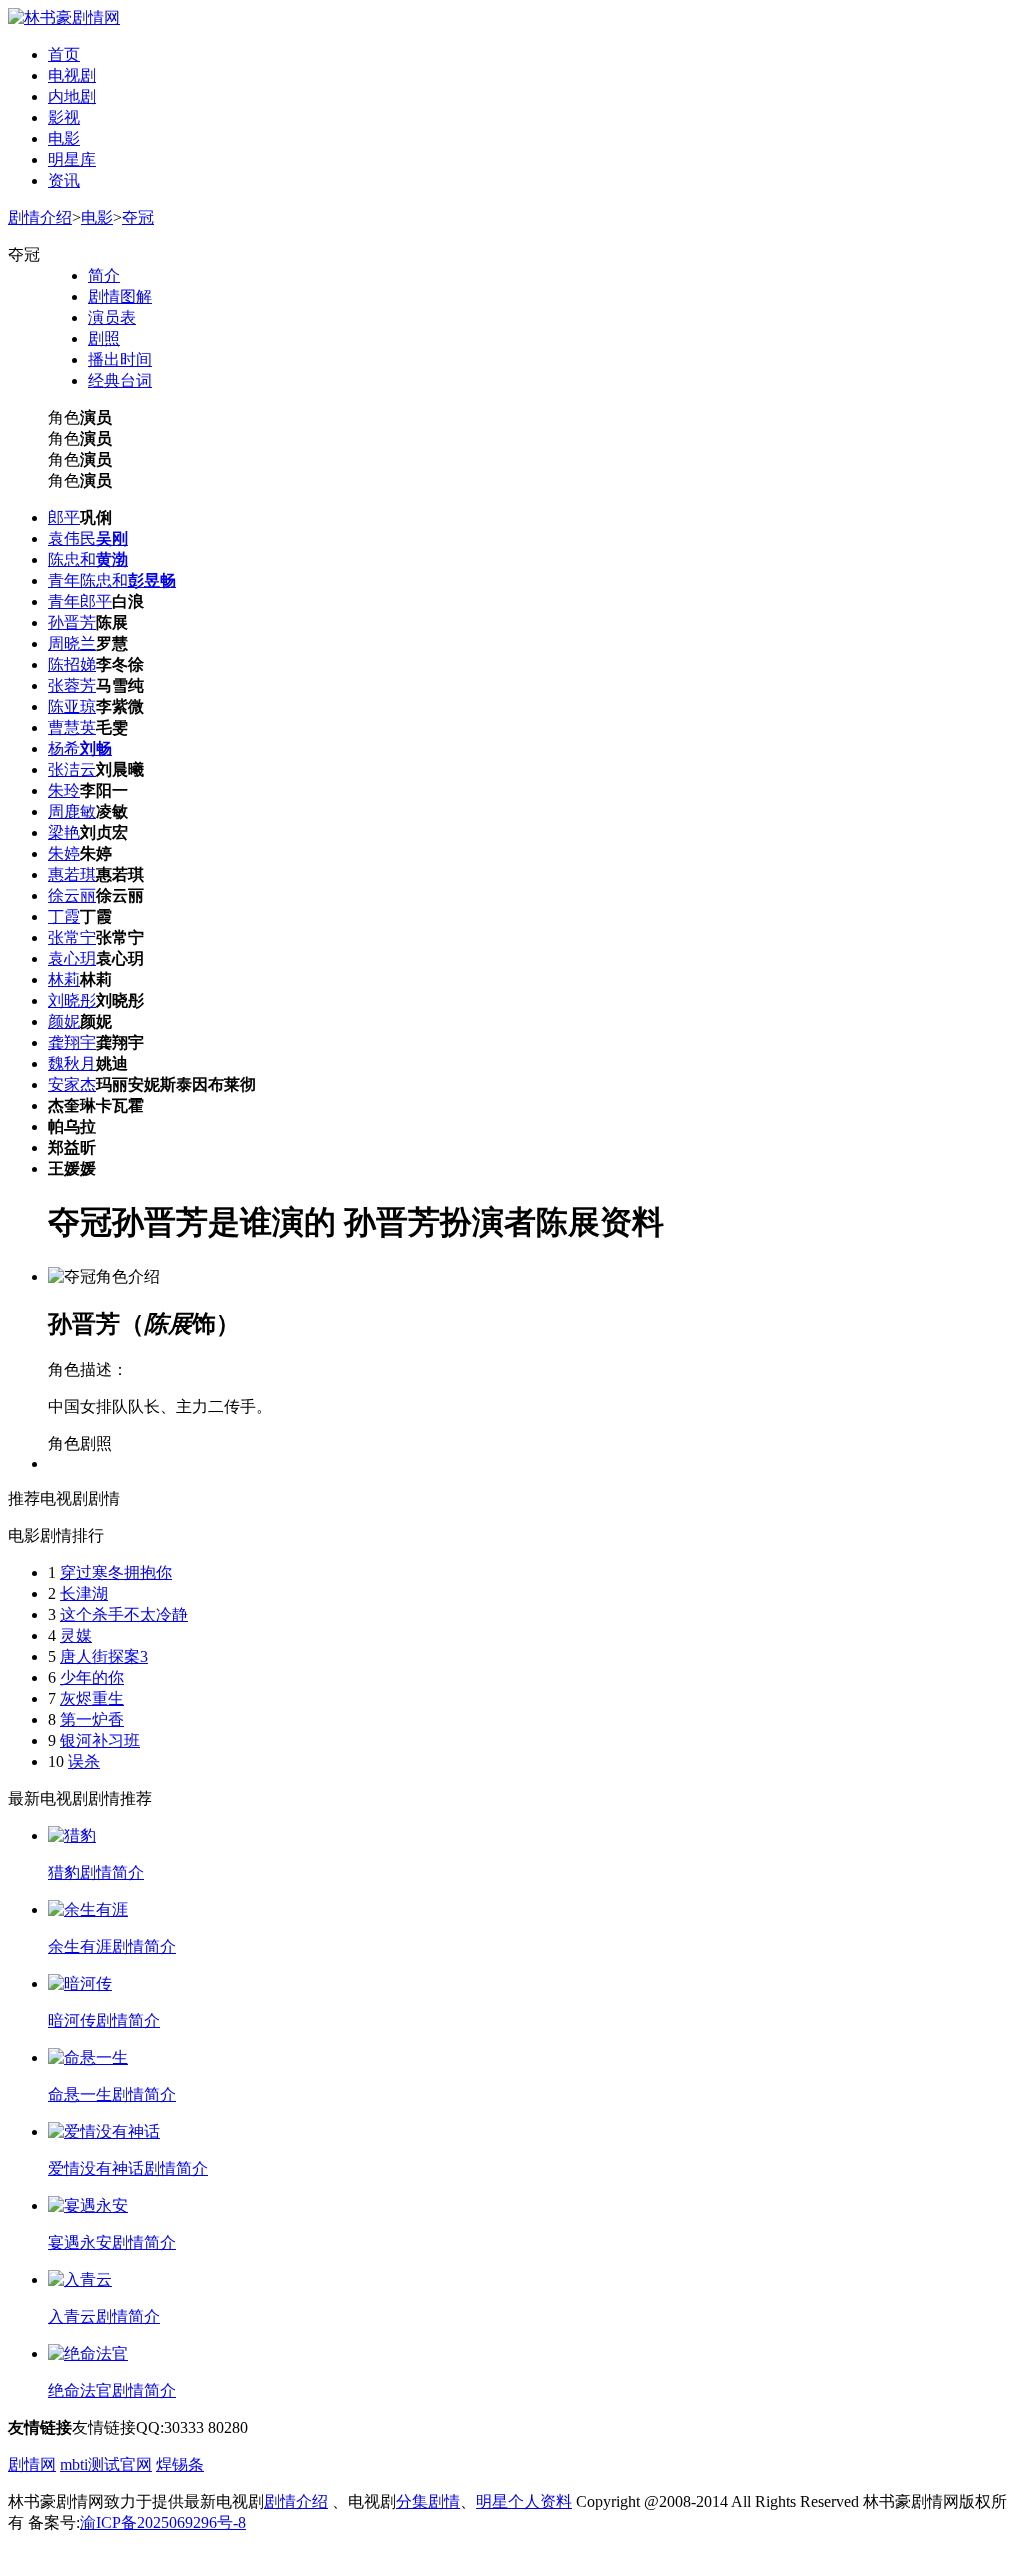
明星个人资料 (524, 2501)
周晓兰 (72, 643)
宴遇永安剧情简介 (112, 2242)
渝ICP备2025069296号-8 (163, 2522)
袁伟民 (72, 538)
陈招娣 (72, 664)
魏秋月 (72, 1063)
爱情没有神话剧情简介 (128, 2168)
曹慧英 (72, 727)
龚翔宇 (72, 1042)
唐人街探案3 (104, 1656)
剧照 (104, 338)
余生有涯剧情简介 (112, 1946)
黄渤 (112, 559)
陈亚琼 (72, 706)
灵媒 (76, 1635)
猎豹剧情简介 (96, 1872)
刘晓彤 (72, 1000)
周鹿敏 (72, 811)
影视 (64, 117)
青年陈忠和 (88, 580)
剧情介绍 (40, 217)
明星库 (72, 159)
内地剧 (72, 96)
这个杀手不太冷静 (124, 1614)
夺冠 (138, 217)
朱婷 (64, 853)
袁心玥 (72, 958)
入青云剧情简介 (104, 2316)
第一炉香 (92, 1719)
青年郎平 (80, 601)
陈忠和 (72, 559)
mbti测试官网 (106, 2464)
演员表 (112, 317)
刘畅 (96, 748)
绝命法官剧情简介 (112, 2390)
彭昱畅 (152, 580)
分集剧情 (428, 2501)
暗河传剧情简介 (104, 2020)
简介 (104, 275)
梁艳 (64, 832)
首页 (64, 54)
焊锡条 (180, 2464)
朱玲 (64, 790)
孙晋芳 (72, 622)
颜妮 (64, 1021)
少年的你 (92, 1677)
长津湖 (84, 1593)
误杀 (84, 1761)
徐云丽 (72, 895)
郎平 (64, 517)
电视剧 (72, 75)
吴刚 (112, 538)
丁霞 (64, 916)
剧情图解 (120, 296)
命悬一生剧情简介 (112, 2094)
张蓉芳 (72, 685)
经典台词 (120, 380)
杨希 (64, 748)
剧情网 (32, 2464)
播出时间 (120, 359)
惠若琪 (72, 874)
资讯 (64, 180)
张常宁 (72, 937)
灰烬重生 (92, 1698)
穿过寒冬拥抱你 (116, 1572)
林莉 (64, 979)
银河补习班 (100, 1740)
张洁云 (72, 769)
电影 (64, 138)
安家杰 (72, 1084)
